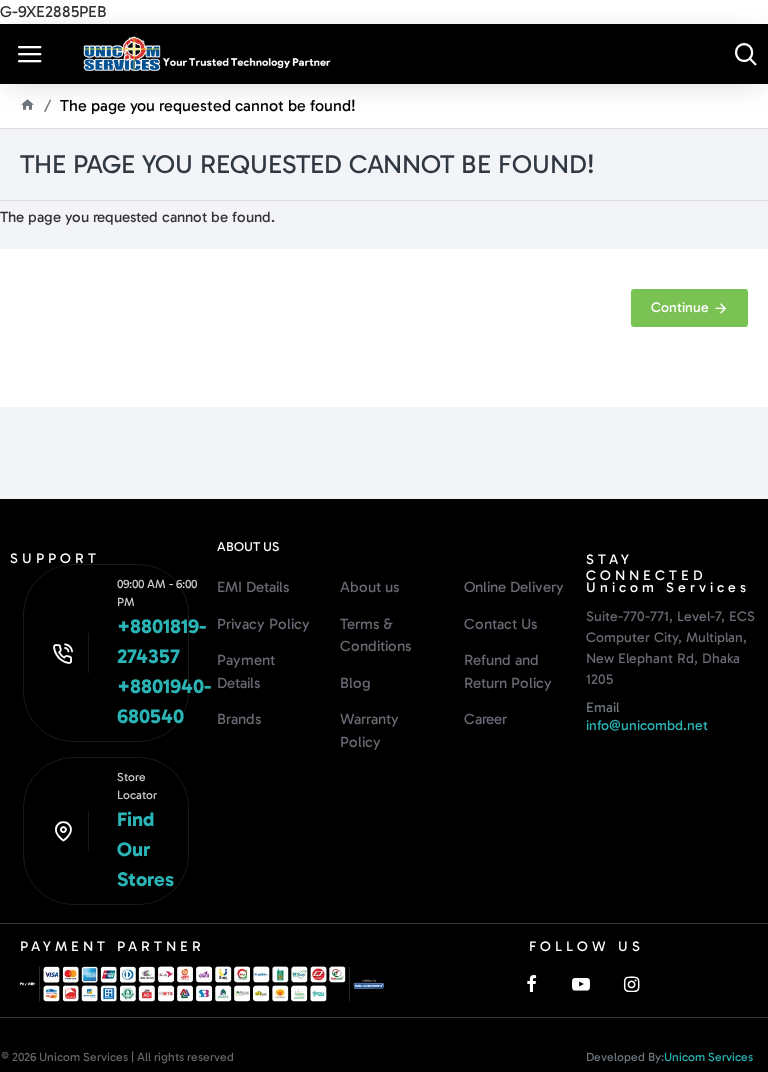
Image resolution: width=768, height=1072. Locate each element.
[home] (27, 104)
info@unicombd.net (647, 725)
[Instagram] (631, 984)
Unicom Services (708, 1057)
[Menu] (30, 54)
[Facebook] (531, 984)
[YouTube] (581, 984)
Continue (680, 307)
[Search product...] (745, 54)
